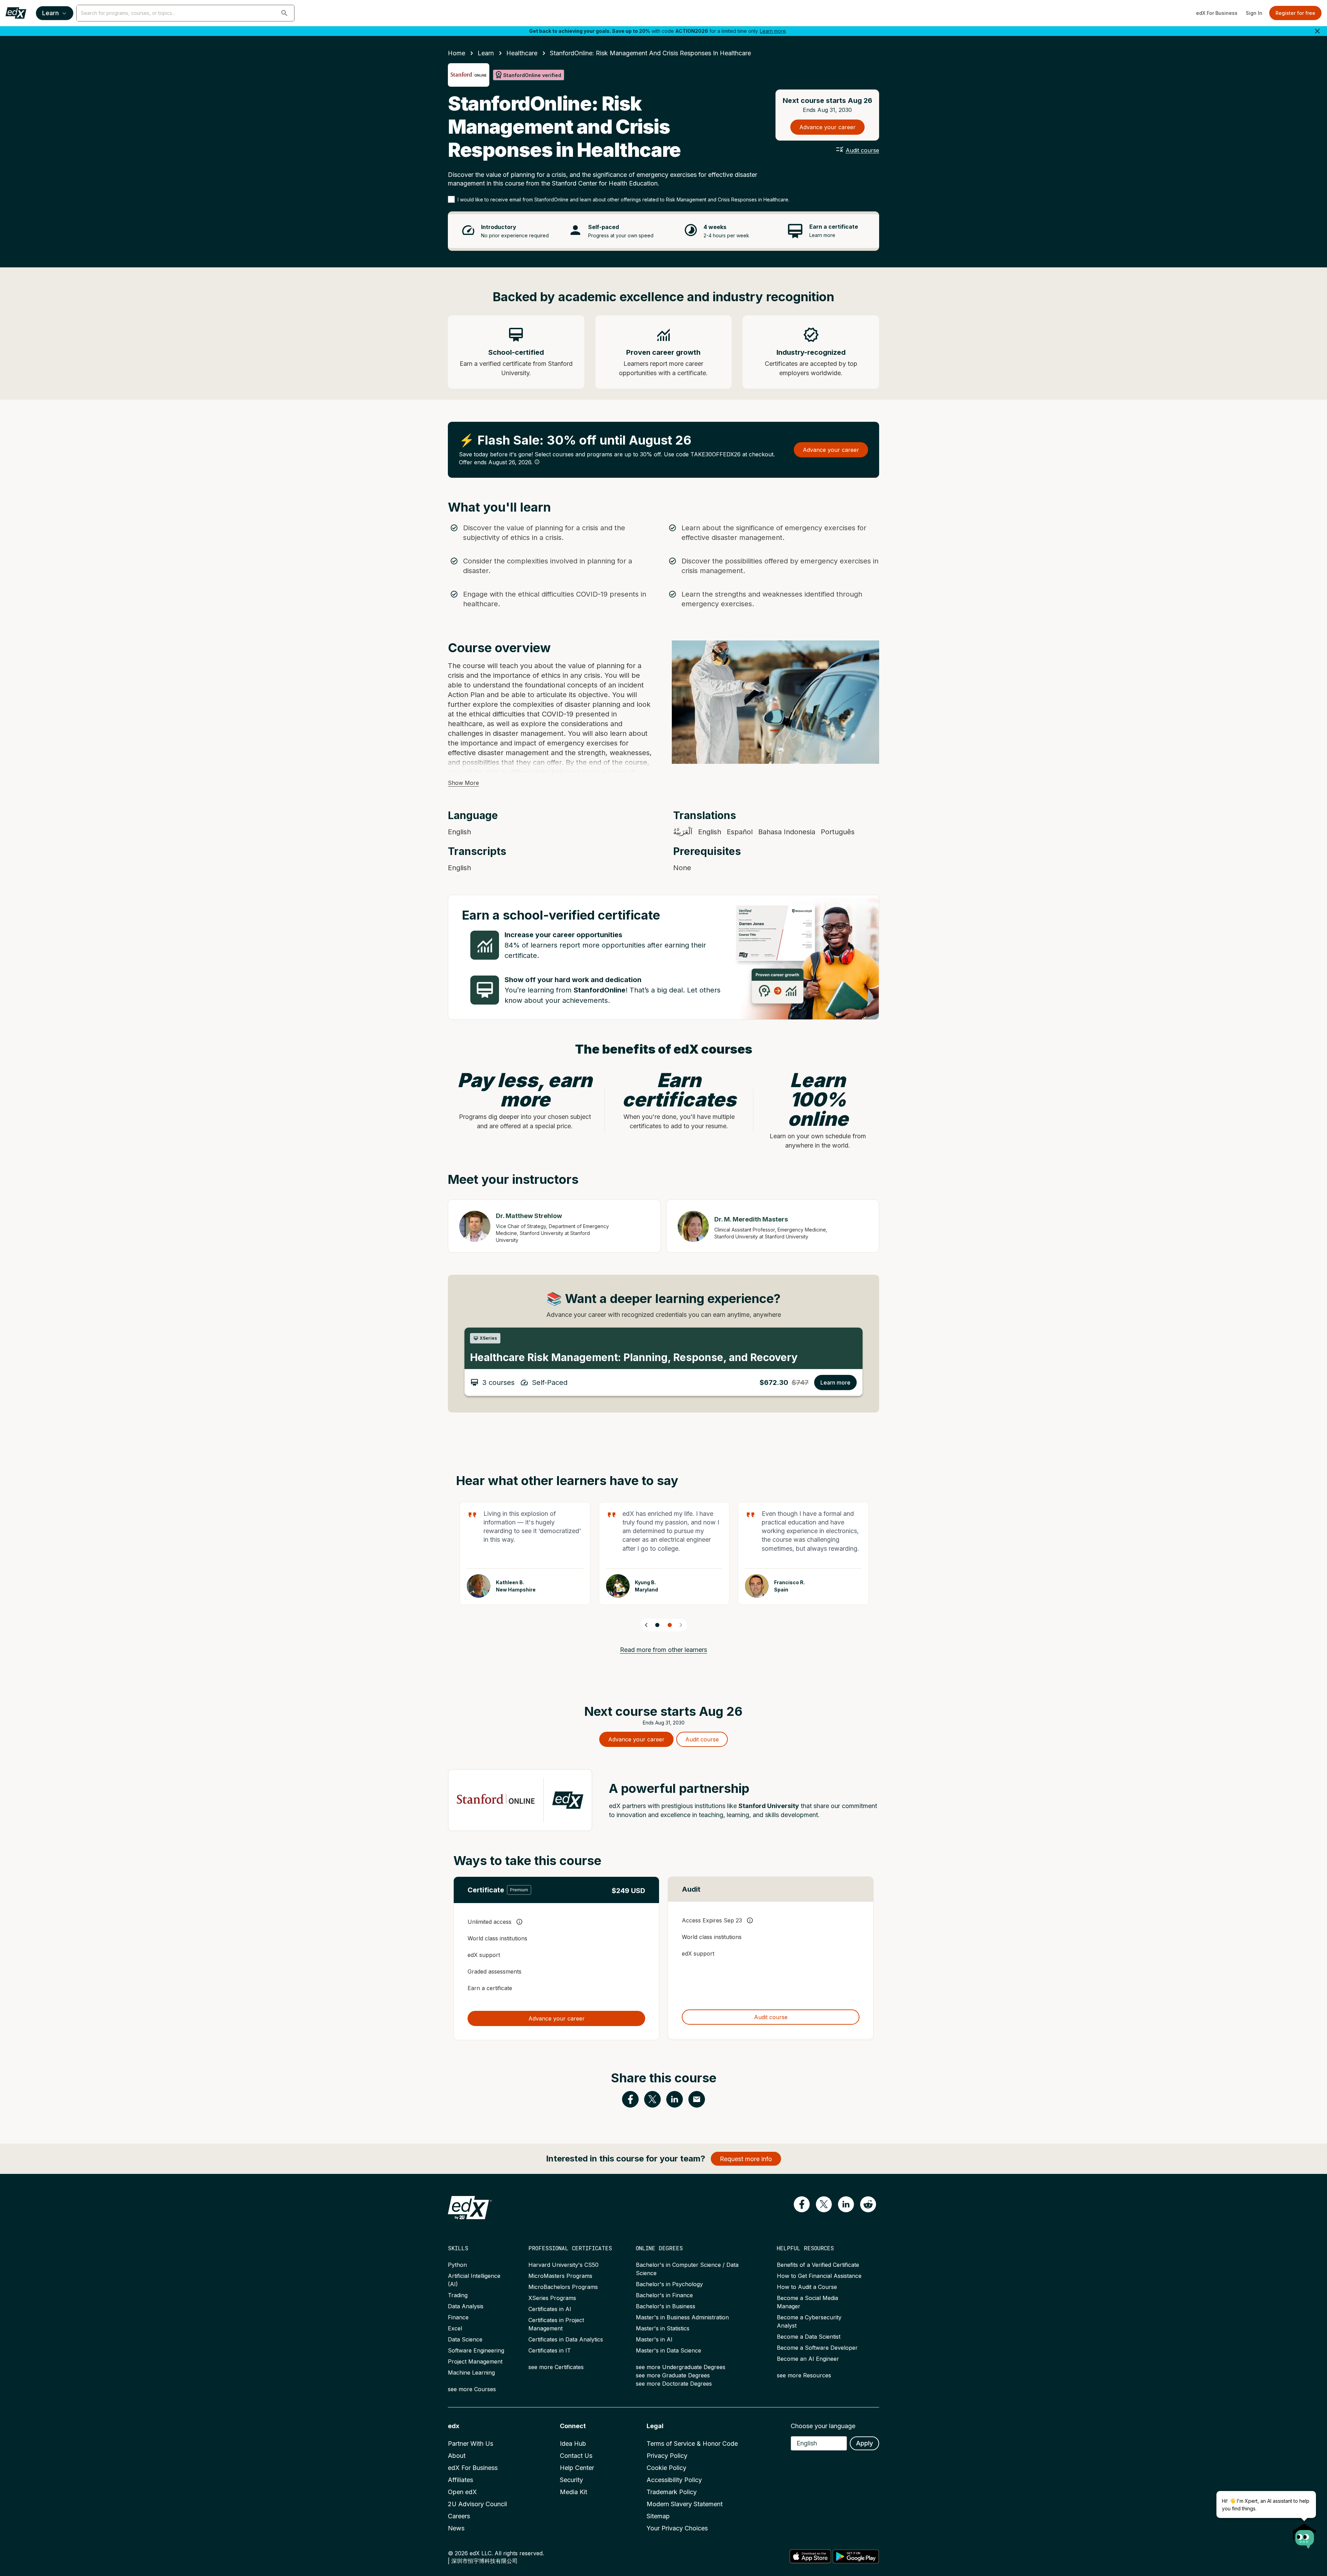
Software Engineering (476, 2350)
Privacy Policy (667, 2456)
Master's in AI (654, 2339)
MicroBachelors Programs (563, 2287)
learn (486, 53)
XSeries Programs (552, 2298)
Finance (458, 2317)
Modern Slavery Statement (685, 2504)
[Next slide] (681, 1625)
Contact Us (576, 2456)
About (457, 2456)
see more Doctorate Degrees (674, 2384)
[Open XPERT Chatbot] (1305, 2534)
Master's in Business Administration (682, 2317)
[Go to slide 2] (670, 1625)
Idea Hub (573, 2444)
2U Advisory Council (477, 2504)
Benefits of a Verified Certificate (818, 2265)
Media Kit (573, 2492)
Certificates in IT (550, 2350)
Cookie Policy (666, 2468)
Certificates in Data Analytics (566, 2339)
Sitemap (658, 2516)
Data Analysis (466, 2306)
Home (457, 53)
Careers (459, 2516)
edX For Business (1217, 13)
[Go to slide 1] (657, 1625)
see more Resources (804, 2375)
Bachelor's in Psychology (669, 2284)
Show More (463, 783)
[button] (284, 13)
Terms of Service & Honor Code (692, 2444)
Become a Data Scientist (809, 2337)
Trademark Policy (672, 2492)
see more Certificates (556, 2367)
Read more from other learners (663, 1650)
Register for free (1295, 13)
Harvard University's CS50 (563, 2265)
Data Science (465, 2339)
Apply (864, 2443)
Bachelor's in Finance (664, 2295)
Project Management (475, 2361)
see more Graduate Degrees (673, 2375)
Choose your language (823, 2426)
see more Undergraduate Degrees (681, 2367)
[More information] (537, 462)
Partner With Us (470, 2444)
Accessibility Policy (674, 2480)
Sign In (1254, 13)
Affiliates (460, 2480)
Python (457, 2265)
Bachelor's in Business (666, 2306)
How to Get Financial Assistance (819, 2276)
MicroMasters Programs (560, 2276)
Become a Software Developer (817, 2348)
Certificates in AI (550, 2309)
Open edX (462, 2492)
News (456, 2528)
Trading (458, 2295)
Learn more (773, 31)
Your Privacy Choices (677, 2528)
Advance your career (827, 127)
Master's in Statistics (663, 2328)
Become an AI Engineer (808, 2359)
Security (571, 2480)
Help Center (577, 2468)
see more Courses (472, 2389)
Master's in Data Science (669, 2350)
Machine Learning (471, 2373)
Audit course (862, 150)
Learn (50, 13)
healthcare (522, 53)
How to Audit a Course (807, 2287)
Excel (455, 2328)
